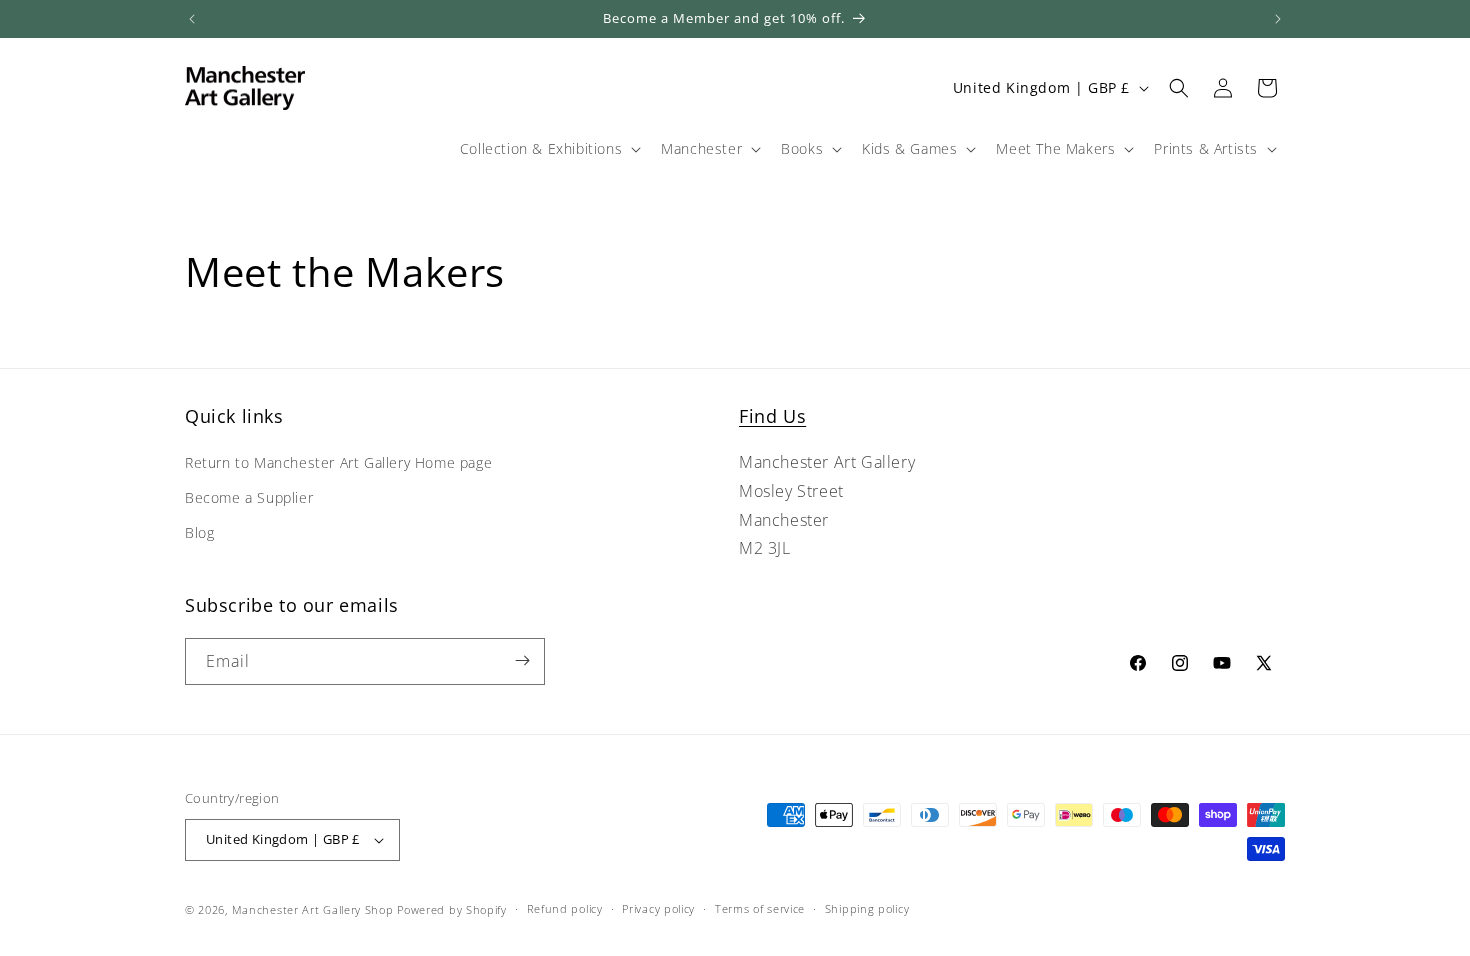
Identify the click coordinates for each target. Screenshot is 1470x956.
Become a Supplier (249, 498)
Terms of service (760, 908)
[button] (548, 149)
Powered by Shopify (452, 909)
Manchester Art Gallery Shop (313, 909)
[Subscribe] (522, 660)
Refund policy (565, 908)
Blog (199, 533)
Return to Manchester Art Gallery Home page (338, 463)
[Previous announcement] (192, 19)
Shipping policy (867, 908)
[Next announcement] (1278, 19)
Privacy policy (658, 908)
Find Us (772, 416)
